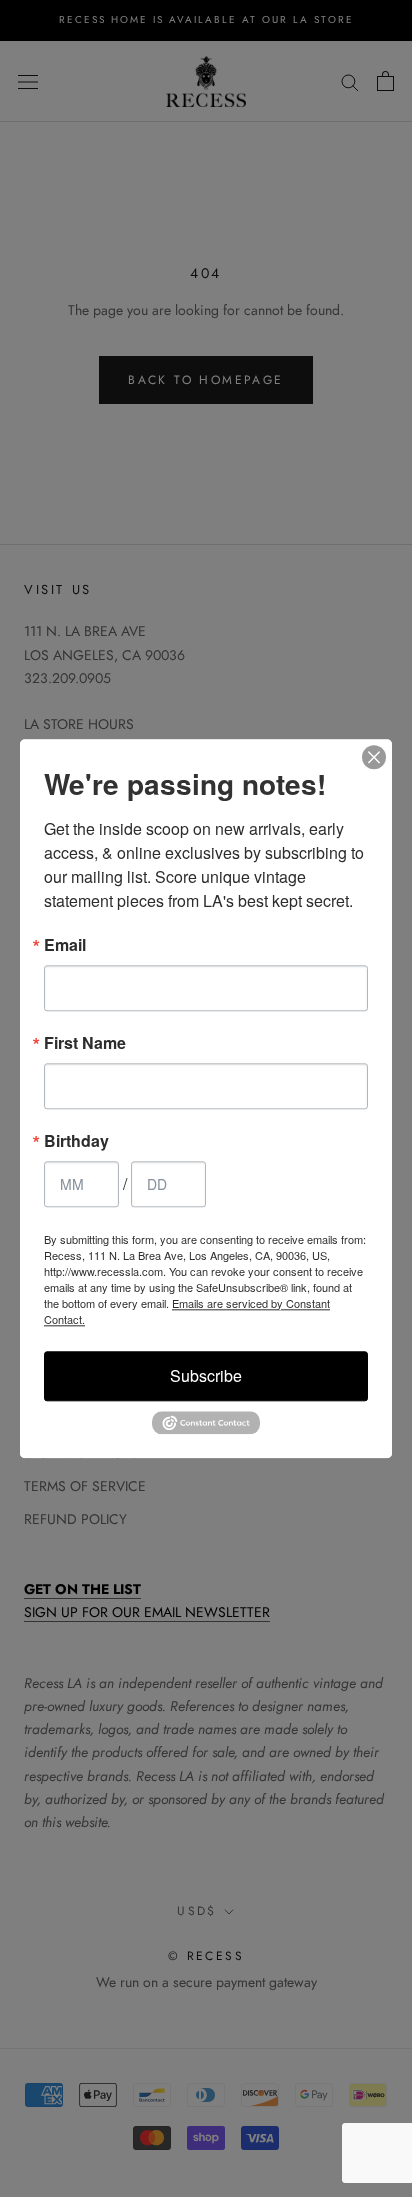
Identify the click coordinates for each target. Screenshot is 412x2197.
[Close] (374, 757)
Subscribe (206, 1375)
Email (65, 945)
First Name (85, 1043)
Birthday (76, 1141)
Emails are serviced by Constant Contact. (187, 1311)
